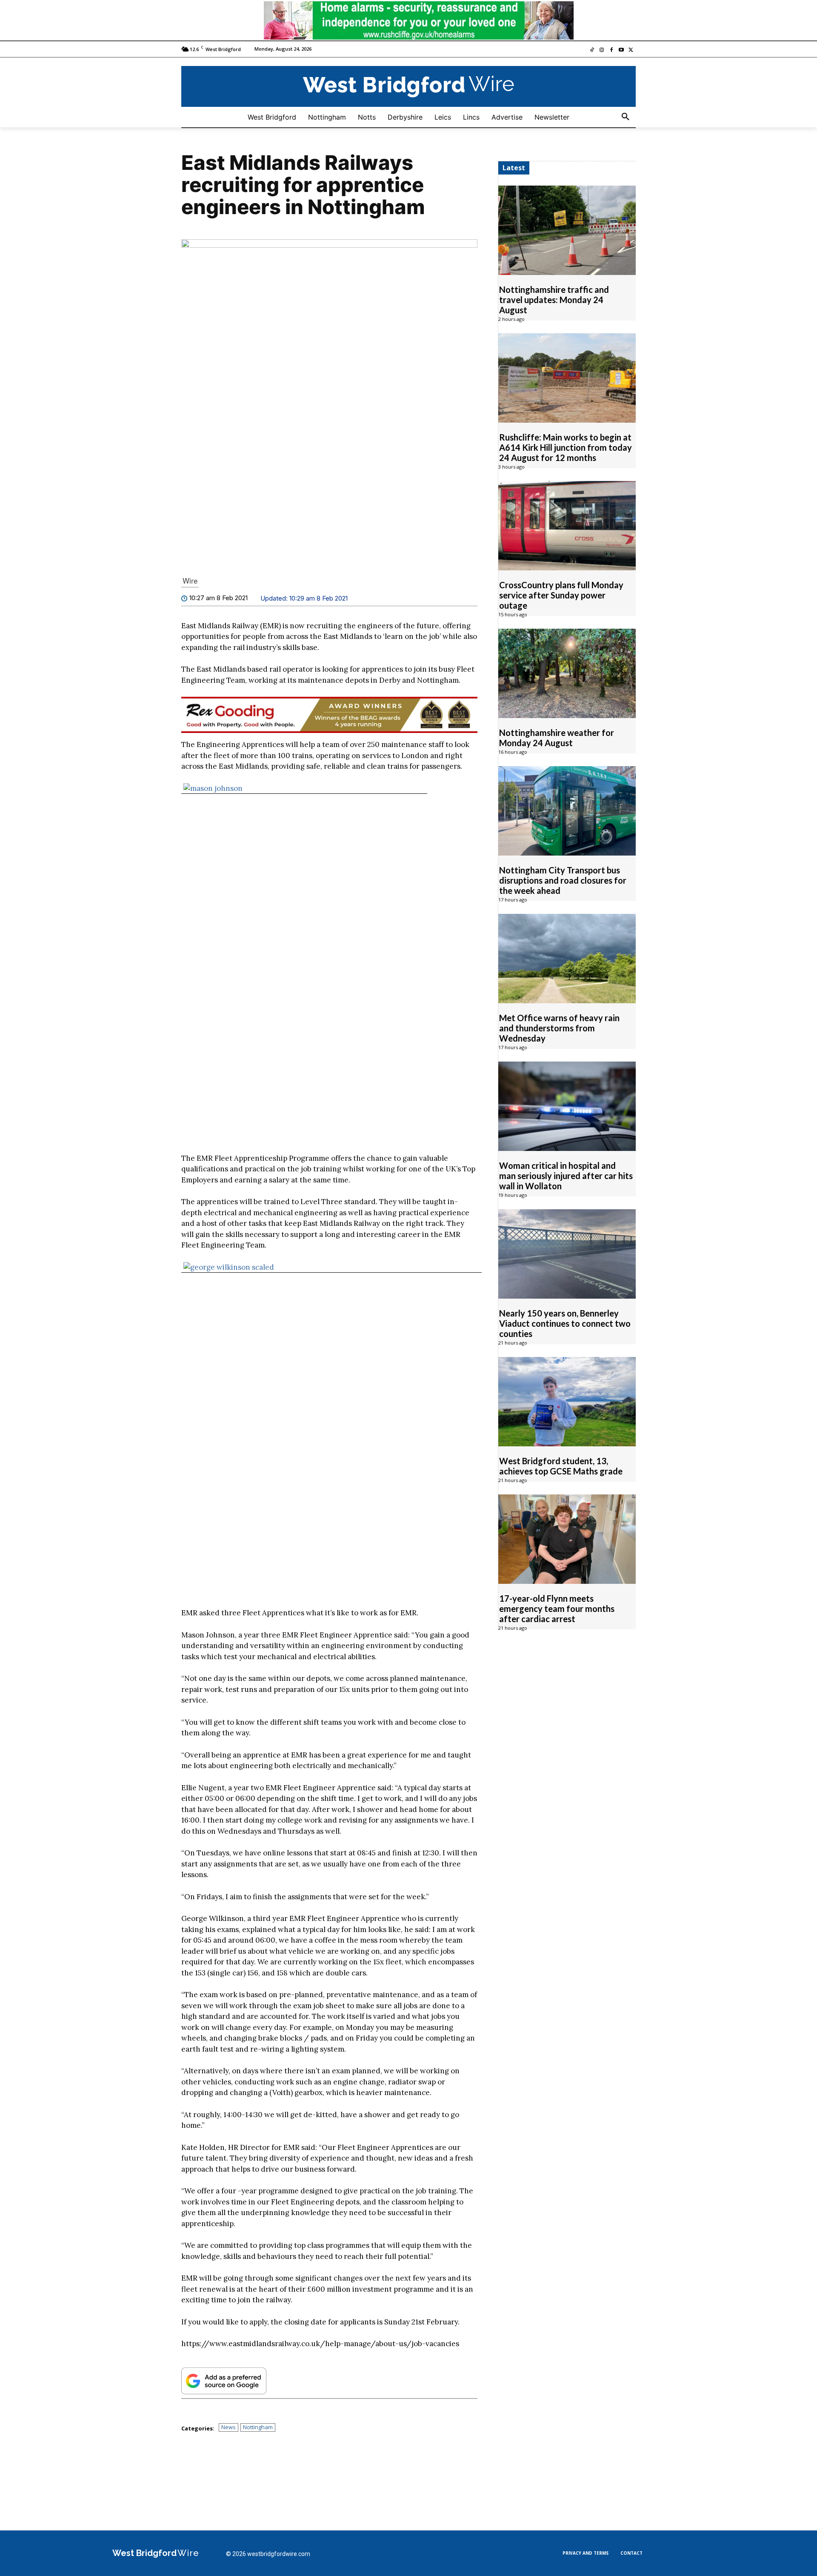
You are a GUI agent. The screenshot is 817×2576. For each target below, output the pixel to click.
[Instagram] (602, 50)
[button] (626, 117)
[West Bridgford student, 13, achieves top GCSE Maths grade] (567, 1401)
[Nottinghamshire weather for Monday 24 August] (567, 673)
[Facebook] (612, 50)
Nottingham (258, 2427)
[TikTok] (592, 50)
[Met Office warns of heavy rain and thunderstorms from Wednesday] (567, 958)
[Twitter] (631, 50)
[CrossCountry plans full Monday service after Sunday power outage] (567, 525)
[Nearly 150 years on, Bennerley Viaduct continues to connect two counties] (567, 1254)
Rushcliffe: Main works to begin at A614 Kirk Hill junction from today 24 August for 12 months (566, 447)
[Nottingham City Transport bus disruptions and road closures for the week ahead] (567, 810)
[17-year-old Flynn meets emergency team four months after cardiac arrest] (567, 1539)
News (229, 2427)
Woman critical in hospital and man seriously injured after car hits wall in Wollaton (566, 1175)
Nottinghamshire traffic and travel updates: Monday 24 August (554, 299)
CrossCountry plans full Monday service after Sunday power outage (561, 595)
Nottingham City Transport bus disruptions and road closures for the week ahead (563, 880)
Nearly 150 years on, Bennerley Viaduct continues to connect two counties (565, 1323)
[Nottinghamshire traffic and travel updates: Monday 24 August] (567, 230)
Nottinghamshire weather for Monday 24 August (557, 737)
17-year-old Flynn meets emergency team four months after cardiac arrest (557, 1608)
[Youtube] (621, 50)
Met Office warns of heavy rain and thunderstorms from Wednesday (559, 1028)
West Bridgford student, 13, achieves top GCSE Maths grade (561, 1465)
